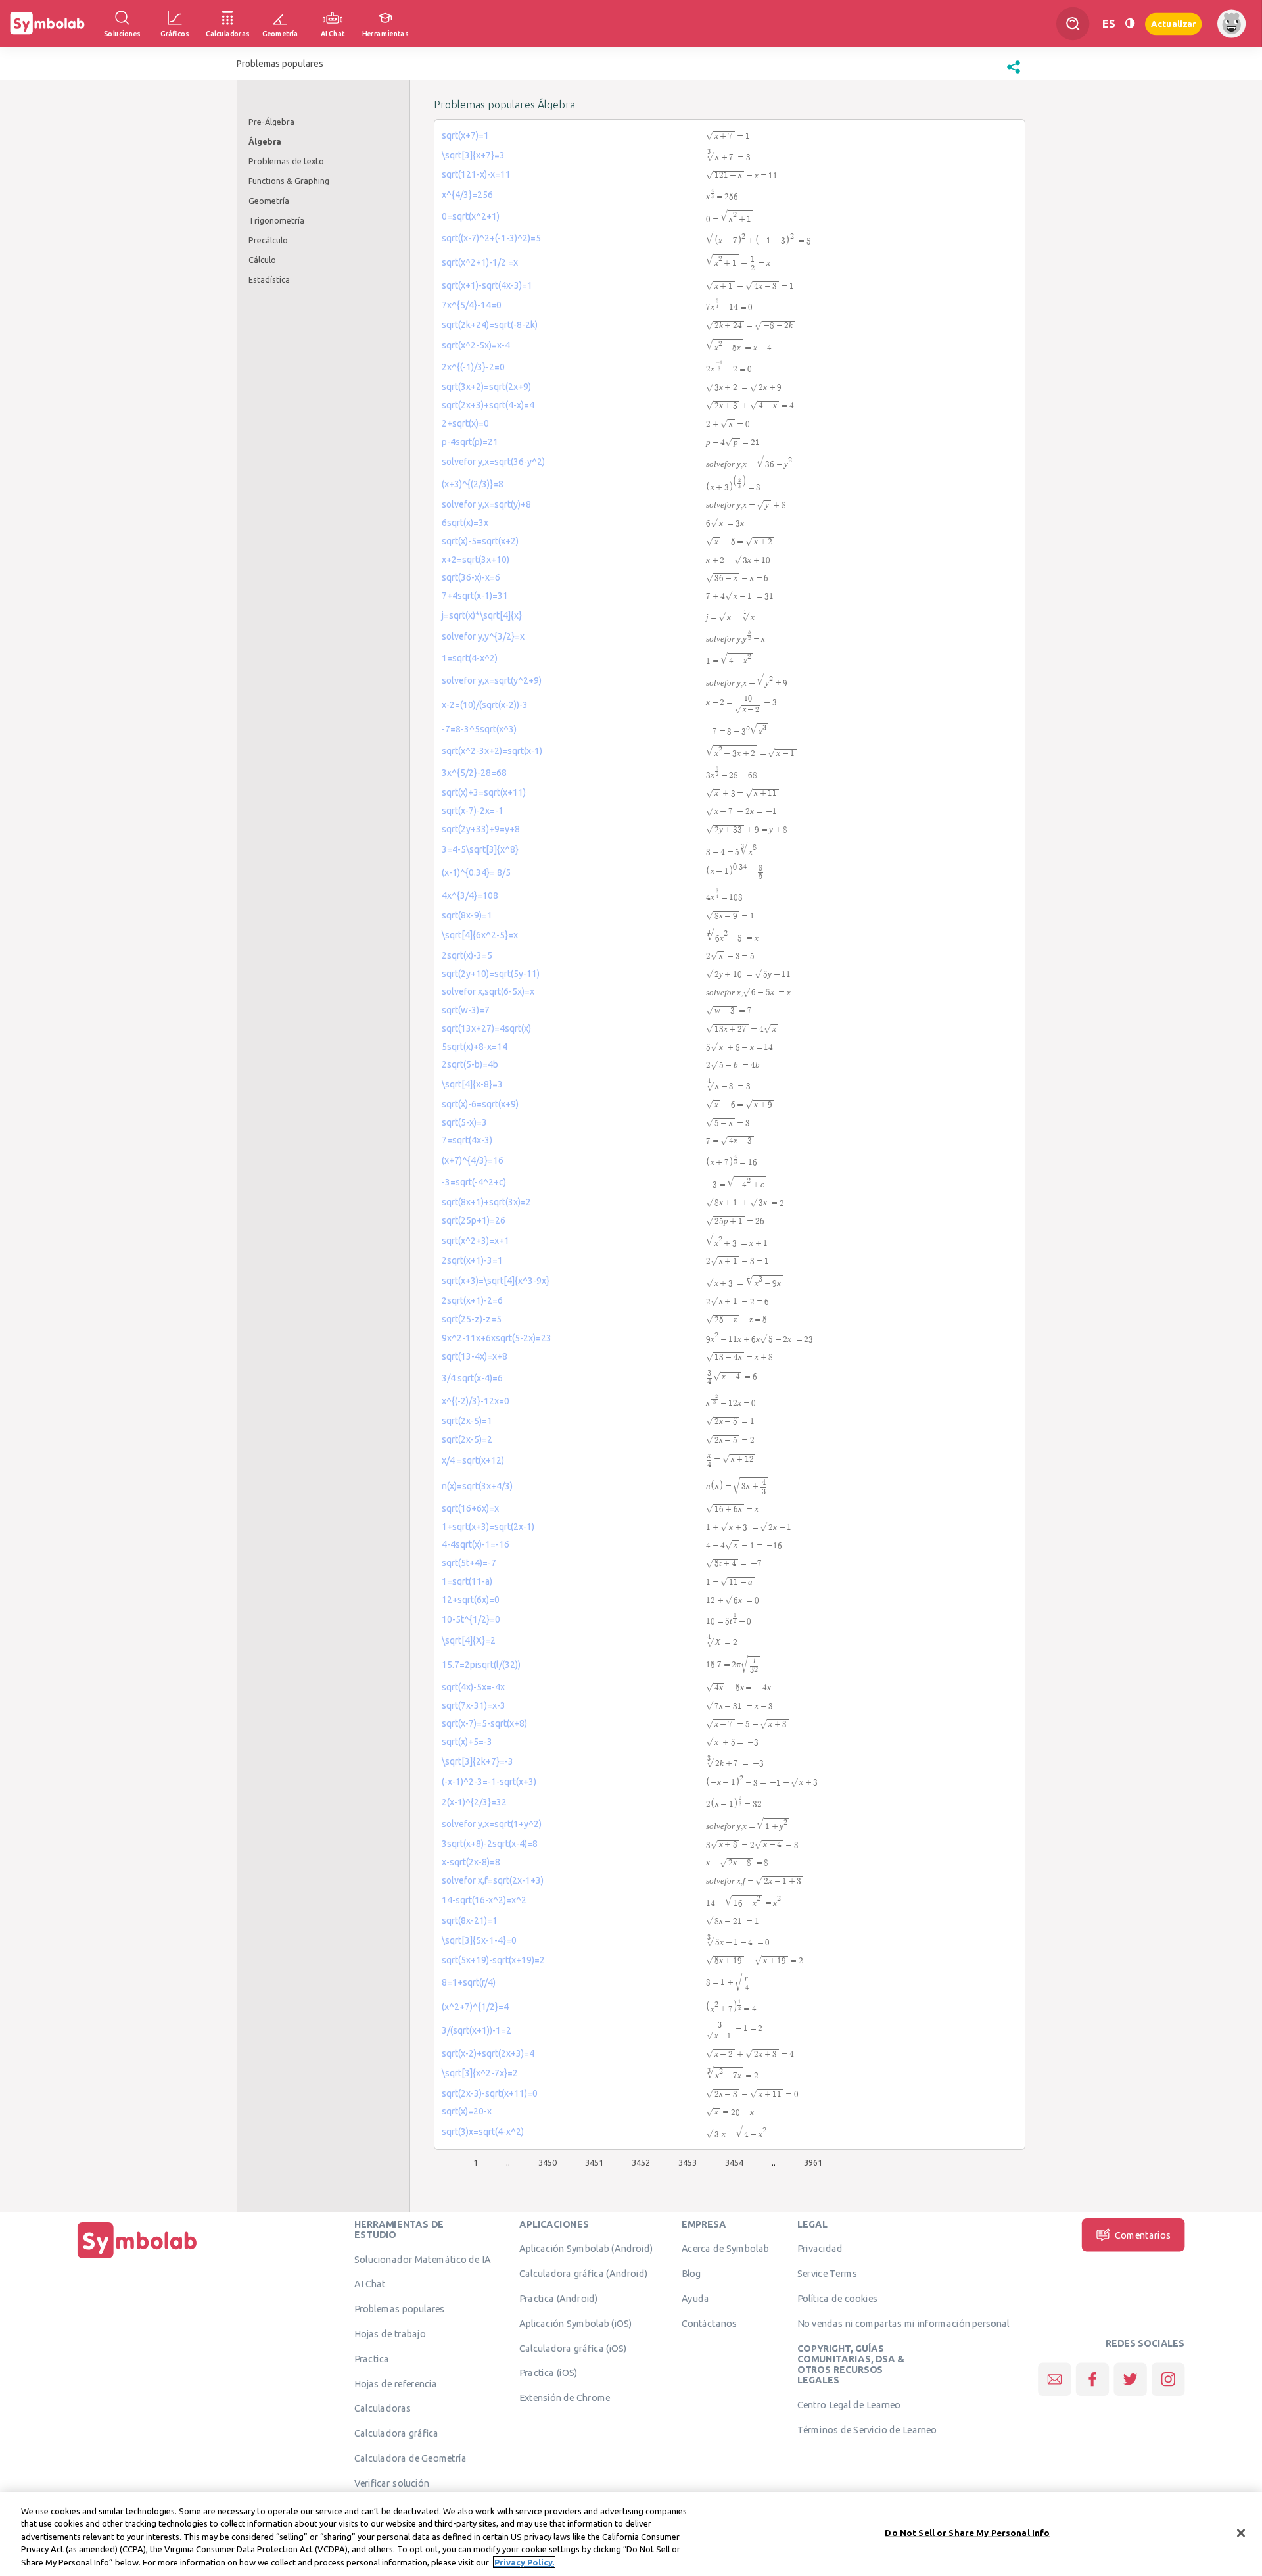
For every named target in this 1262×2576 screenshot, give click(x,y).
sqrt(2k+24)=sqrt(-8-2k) (490, 325)
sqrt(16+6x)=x (470, 1508)
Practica (372, 2358)
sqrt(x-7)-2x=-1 (473, 811)
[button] (1014, 74)
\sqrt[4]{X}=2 (469, 1640)
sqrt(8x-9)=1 (467, 915)
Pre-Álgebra (271, 122)
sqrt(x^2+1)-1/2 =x (480, 262)
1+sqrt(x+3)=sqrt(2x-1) (488, 1527)
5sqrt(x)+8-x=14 (475, 1047)
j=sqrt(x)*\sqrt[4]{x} (482, 615)
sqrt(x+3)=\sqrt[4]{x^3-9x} (496, 1281)
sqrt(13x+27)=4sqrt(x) (486, 1028)
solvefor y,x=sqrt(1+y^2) (492, 1824)
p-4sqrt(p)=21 (470, 442)
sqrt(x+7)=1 (465, 135)
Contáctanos (710, 2323)
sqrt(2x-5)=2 (467, 1439)
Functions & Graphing (289, 181)
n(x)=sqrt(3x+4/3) (477, 1486)
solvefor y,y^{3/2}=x (483, 636)
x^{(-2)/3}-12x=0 (476, 1401)
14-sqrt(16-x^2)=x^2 (484, 1900)
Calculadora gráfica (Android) (583, 2273)
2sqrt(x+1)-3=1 (472, 1260)
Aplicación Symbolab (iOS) (576, 2323)
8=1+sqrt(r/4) (469, 1982)
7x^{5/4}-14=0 (472, 305)
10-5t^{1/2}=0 (471, 1619)
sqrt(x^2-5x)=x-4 (476, 345)
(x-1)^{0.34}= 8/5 (476, 872)
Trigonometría (276, 220)
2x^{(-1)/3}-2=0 (473, 367)
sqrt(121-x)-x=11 (476, 174)
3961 (813, 2162)
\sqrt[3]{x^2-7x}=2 (480, 2073)
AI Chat (370, 2284)
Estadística (269, 279)
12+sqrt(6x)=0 (471, 1600)
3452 (641, 2162)
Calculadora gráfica (397, 2433)
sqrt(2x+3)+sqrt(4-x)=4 (488, 405)
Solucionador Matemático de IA (423, 2259)
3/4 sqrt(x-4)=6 (472, 1378)
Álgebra (265, 141)
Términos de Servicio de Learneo (867, 2429)
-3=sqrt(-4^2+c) (474, 1182)
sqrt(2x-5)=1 (467, 1421)
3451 (594, 2162)
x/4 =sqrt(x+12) (473, 1460)
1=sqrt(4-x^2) (470, 658)
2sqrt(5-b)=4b (470, 1064)
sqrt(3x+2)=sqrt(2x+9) (486, 387)
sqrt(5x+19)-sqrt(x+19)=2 (493, 1960)
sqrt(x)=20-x (467, 2111)
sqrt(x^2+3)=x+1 (476, 1241)
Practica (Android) (559, 2298)
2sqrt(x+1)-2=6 (472, 1300)
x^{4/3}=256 (467, 195)
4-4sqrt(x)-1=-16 (476, 1544)
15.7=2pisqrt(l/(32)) (481, 1665)
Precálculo (268, 240)
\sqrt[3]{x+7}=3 (473, 155)
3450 (548, 2162)
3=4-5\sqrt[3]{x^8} (480, 849)
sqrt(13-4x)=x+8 (475, 1356)
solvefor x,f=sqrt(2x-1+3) (493, 1880)
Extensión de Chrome (565, 2397)
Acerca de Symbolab (725, 2249)
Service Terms (827, 2273)
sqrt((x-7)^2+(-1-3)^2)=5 (491, 238)
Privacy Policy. (524, 2562)
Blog (691, 2273)
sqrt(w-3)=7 (466, 1010)
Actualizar (1173, 23)
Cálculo (262, 260)
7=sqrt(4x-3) (467, 1140)
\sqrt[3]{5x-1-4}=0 (479, 1940)
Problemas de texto (286, 161)
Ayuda (695, 2298)
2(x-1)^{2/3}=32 (474, 1802)
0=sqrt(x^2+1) (471, 216)
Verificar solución (392, 2483)
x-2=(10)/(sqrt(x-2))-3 (485, 705)
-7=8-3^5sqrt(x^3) (479, 729)
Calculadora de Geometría (410, 2458)
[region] (631, 2534)
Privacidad (820, 2249)
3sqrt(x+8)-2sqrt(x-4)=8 (490, 1844)
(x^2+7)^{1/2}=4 (475, 2007)
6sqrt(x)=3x (465, 523)
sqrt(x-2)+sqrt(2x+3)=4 (488, 2053)
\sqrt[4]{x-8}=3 (472, 1084)
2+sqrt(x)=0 (465, 423)
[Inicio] (137, 2258)
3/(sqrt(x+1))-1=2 (477, 2030)
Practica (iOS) (548, 2373)
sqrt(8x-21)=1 (470, 1920)
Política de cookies (837, 2298)
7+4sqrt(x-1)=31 (475, 596)
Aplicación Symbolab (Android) (586, 2249)
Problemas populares (400, 2308)
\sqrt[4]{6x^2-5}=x (480, 935)
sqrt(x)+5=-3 (467, 1742)
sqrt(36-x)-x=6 (471, 577)
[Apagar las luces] (1130, 23)
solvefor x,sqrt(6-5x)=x (488, 991)
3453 (688, 2162)
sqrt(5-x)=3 (464, 1122)
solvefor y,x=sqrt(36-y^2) (493, 462)
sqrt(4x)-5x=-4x (473, 1687)
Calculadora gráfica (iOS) (573, 2348)
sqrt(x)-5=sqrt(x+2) (480, 541)
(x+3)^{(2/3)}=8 (473, 484)
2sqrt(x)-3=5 (467, 955)
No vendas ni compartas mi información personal (903, 2323)
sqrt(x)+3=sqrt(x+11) (484, 792)
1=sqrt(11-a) (467, 1581)
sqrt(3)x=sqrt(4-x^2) (483, 2132)
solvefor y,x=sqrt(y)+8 (486, 504)
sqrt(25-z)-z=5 (472, 1319)
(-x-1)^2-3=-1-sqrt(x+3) (489, 1782)
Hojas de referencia (396, 2383)
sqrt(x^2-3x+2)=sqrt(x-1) (492, 751)
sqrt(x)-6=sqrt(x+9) (480, 1104)
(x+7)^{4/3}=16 (473, 1160)
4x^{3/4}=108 (470, 895)
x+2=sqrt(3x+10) (476, 560)
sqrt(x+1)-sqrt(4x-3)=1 (487, 285)
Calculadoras (383, 2408)
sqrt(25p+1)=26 (474, 1220)
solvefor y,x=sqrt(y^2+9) (492, 680)
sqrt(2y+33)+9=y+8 (481, 829)
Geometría (269, 201)
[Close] (1241, 2533)
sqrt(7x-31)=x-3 (474, 1705)
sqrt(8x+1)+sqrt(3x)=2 (486, 1202)
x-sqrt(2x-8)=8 (471, 1862)
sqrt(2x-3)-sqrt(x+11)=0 (490, 2093)
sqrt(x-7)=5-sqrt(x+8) (484, 1723)
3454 (734, 2162)
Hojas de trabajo (390, 2333)
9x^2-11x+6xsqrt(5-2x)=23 (497, 1338)
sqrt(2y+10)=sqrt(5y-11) (491, 974)
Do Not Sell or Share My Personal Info (967, 2533)
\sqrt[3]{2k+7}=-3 (478, 1761)
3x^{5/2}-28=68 (474, 773)
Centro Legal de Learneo (849, 2404)
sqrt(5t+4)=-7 (469, 1563)
